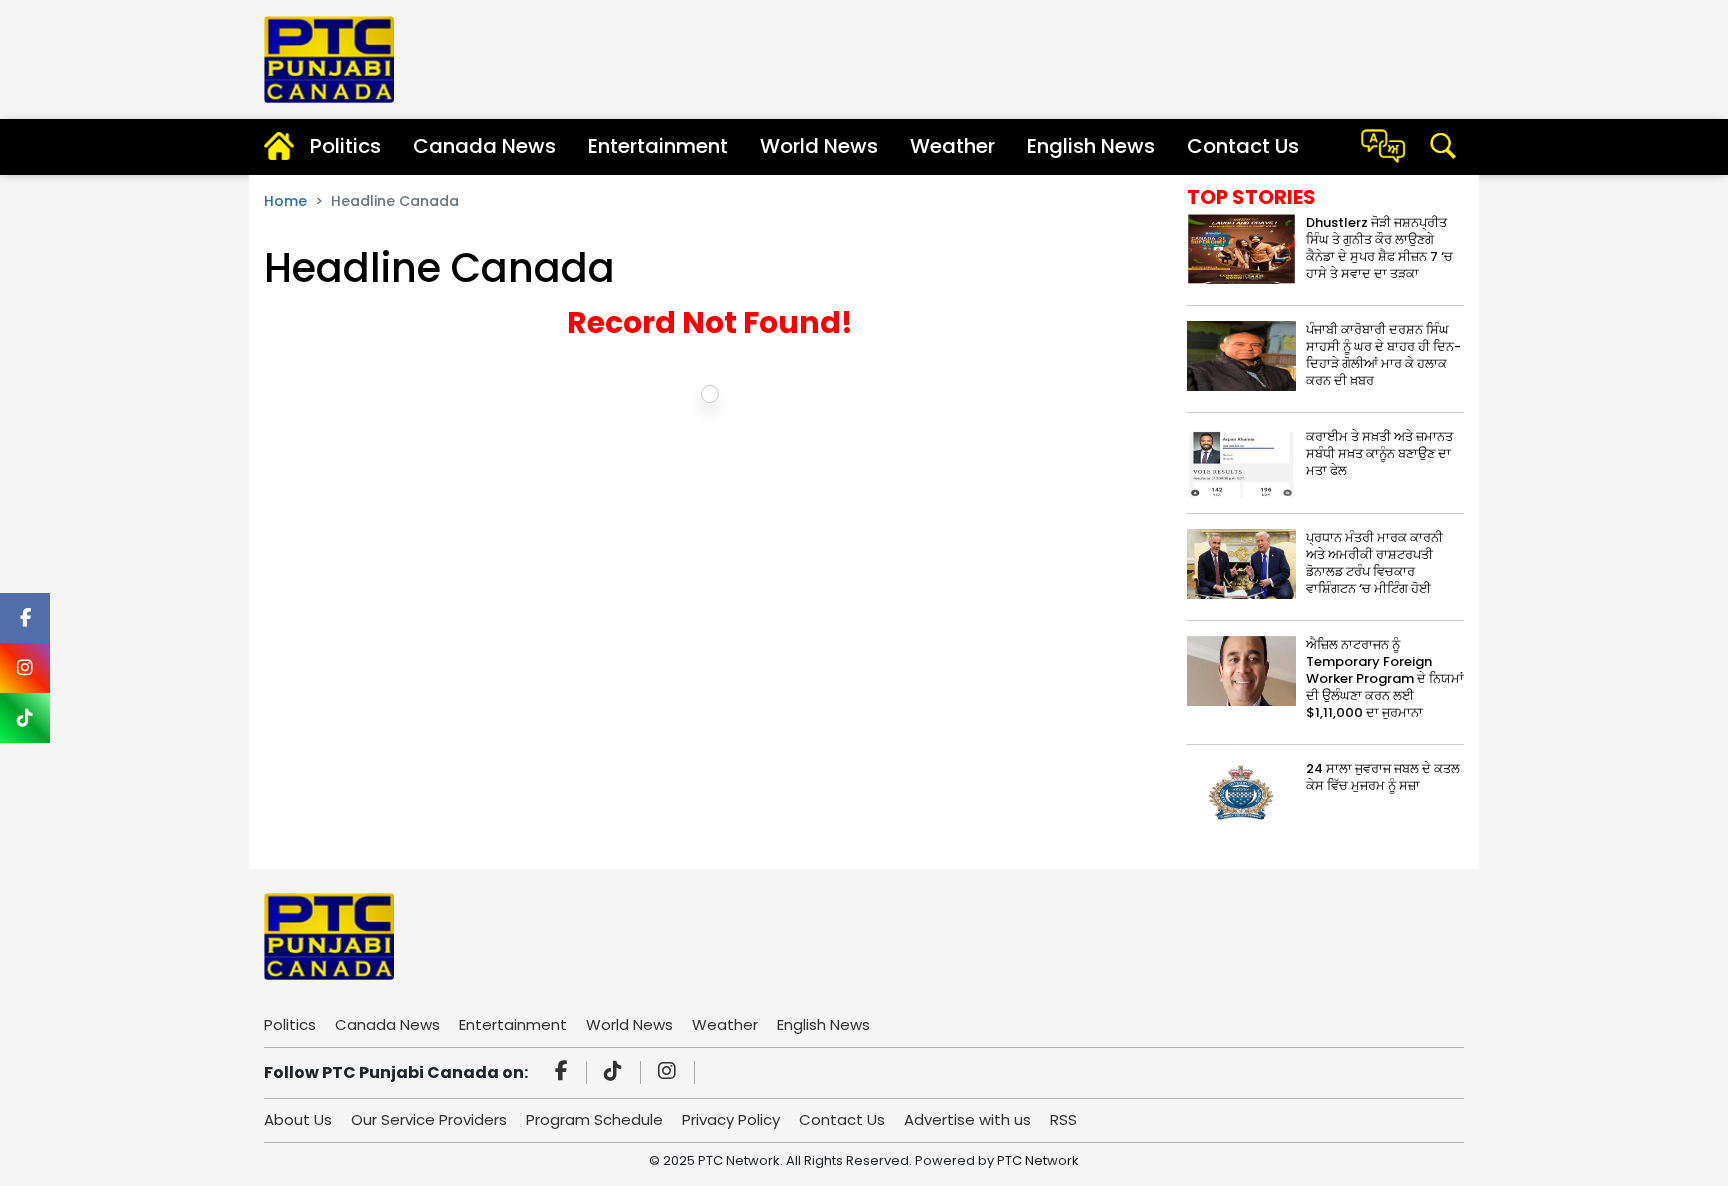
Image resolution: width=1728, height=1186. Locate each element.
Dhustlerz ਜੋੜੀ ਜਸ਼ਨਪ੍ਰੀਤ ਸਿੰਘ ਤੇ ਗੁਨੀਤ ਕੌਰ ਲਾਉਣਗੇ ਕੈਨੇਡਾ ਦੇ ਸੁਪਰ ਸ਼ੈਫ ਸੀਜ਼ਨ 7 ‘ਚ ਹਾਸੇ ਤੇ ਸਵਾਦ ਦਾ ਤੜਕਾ (1379, 248)
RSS (1063, 1119)
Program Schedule (594, 1119)
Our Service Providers (429, 1119)
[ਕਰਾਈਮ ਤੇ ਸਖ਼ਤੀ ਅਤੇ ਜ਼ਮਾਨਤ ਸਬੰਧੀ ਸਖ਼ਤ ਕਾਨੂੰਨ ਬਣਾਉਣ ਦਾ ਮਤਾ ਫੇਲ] (1241, 461)
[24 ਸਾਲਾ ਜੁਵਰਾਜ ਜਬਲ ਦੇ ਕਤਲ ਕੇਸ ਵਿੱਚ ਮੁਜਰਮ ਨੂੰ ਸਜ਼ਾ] (1241, 793)
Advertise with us (967, 1119)
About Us (298, 1119)
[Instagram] (670, 1073)
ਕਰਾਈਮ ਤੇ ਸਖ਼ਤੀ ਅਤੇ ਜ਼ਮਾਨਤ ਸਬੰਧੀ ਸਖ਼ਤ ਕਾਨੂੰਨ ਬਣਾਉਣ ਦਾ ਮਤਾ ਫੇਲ (1379, 453)
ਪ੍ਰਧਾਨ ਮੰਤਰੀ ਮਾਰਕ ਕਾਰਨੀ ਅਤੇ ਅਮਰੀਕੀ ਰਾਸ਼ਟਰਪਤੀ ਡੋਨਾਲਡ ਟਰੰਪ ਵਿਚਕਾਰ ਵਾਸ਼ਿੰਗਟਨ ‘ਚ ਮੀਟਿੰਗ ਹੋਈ (1374, 563)
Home (285, 201)
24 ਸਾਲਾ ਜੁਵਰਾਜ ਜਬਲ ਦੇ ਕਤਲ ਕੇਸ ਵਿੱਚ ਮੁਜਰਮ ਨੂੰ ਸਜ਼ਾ (1383, 777)
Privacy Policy (731, 1119)
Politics (345, 146)
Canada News (484, 146)
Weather (952, 146)
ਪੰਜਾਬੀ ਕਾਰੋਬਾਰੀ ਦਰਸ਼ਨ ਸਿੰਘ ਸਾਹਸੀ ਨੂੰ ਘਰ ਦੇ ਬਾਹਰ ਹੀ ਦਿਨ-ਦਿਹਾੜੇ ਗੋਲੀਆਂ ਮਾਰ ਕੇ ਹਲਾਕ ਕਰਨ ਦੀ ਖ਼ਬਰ (1383, 355)
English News (1091, 146)
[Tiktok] (616, 1073)
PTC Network (1038, 1160)
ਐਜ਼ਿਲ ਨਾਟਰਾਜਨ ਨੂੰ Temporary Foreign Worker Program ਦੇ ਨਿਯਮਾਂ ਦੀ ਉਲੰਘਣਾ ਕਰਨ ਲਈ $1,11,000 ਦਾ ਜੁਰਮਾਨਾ (1385, 678)
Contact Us (1243, 146)
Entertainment (658, 146)
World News (819, 146)
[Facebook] (564, 1073)
